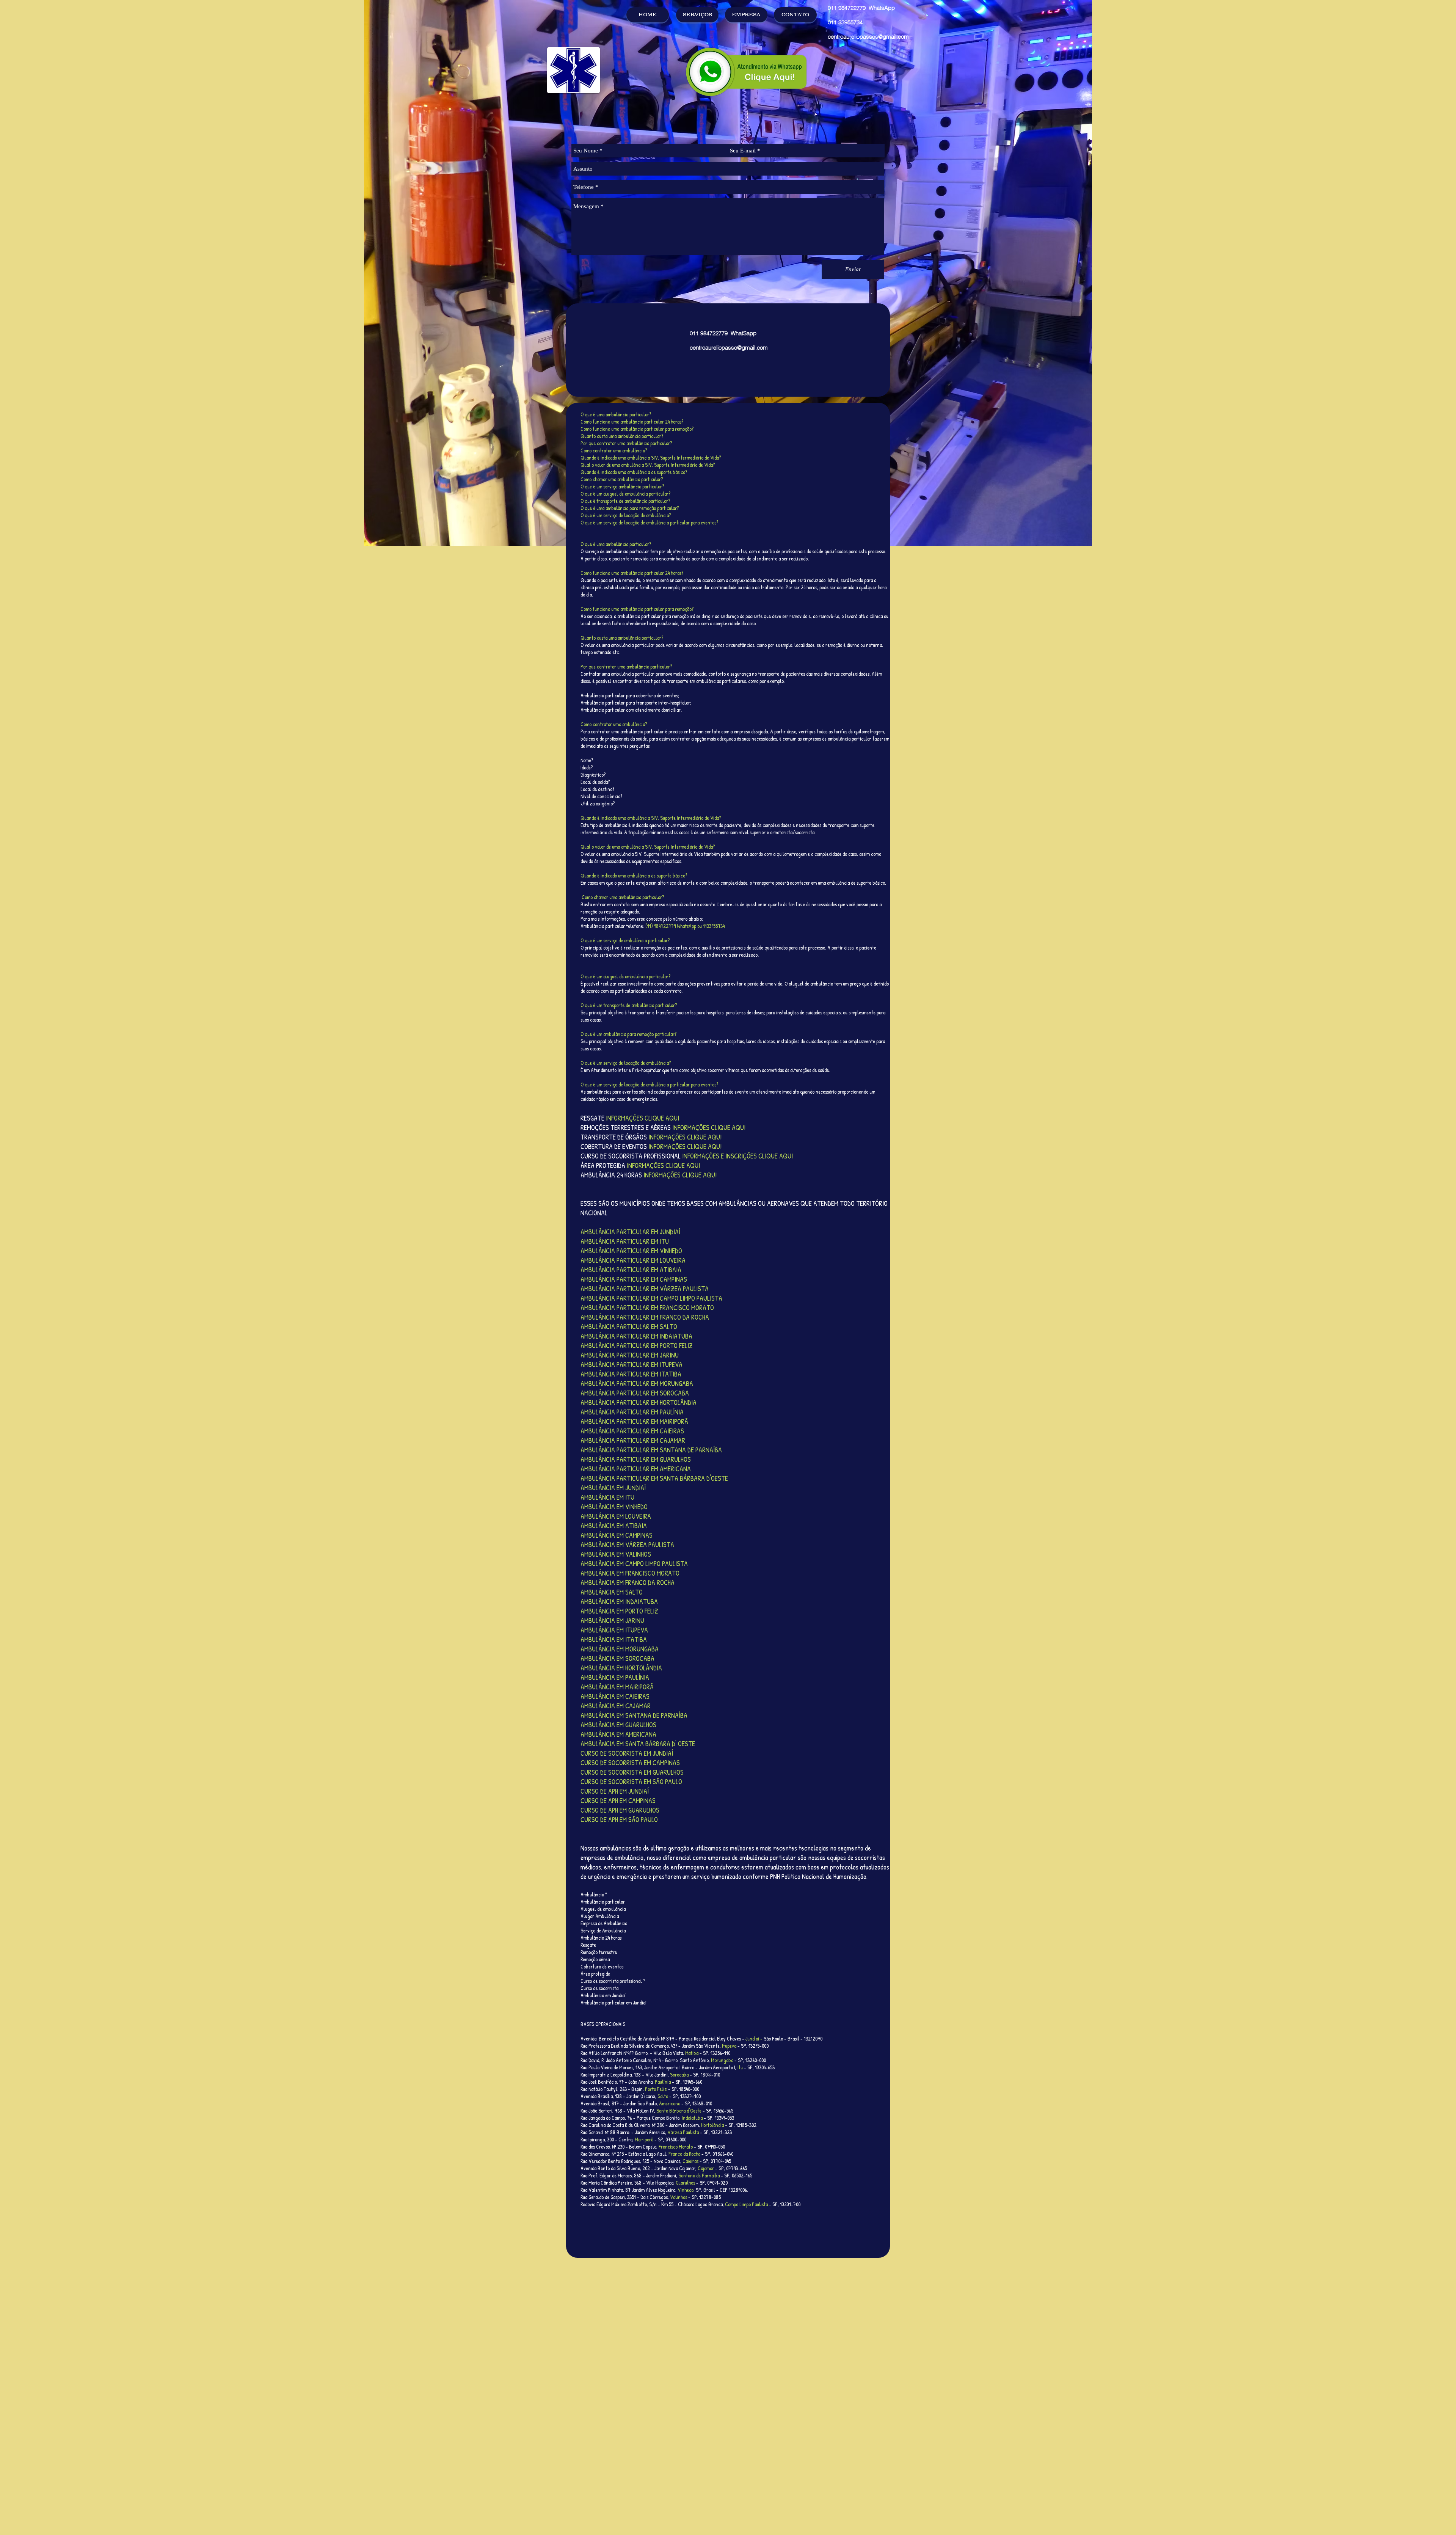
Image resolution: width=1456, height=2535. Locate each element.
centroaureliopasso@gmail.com (729, 348)
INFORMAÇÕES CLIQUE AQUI (680, 1175)
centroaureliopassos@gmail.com (868, 37)
